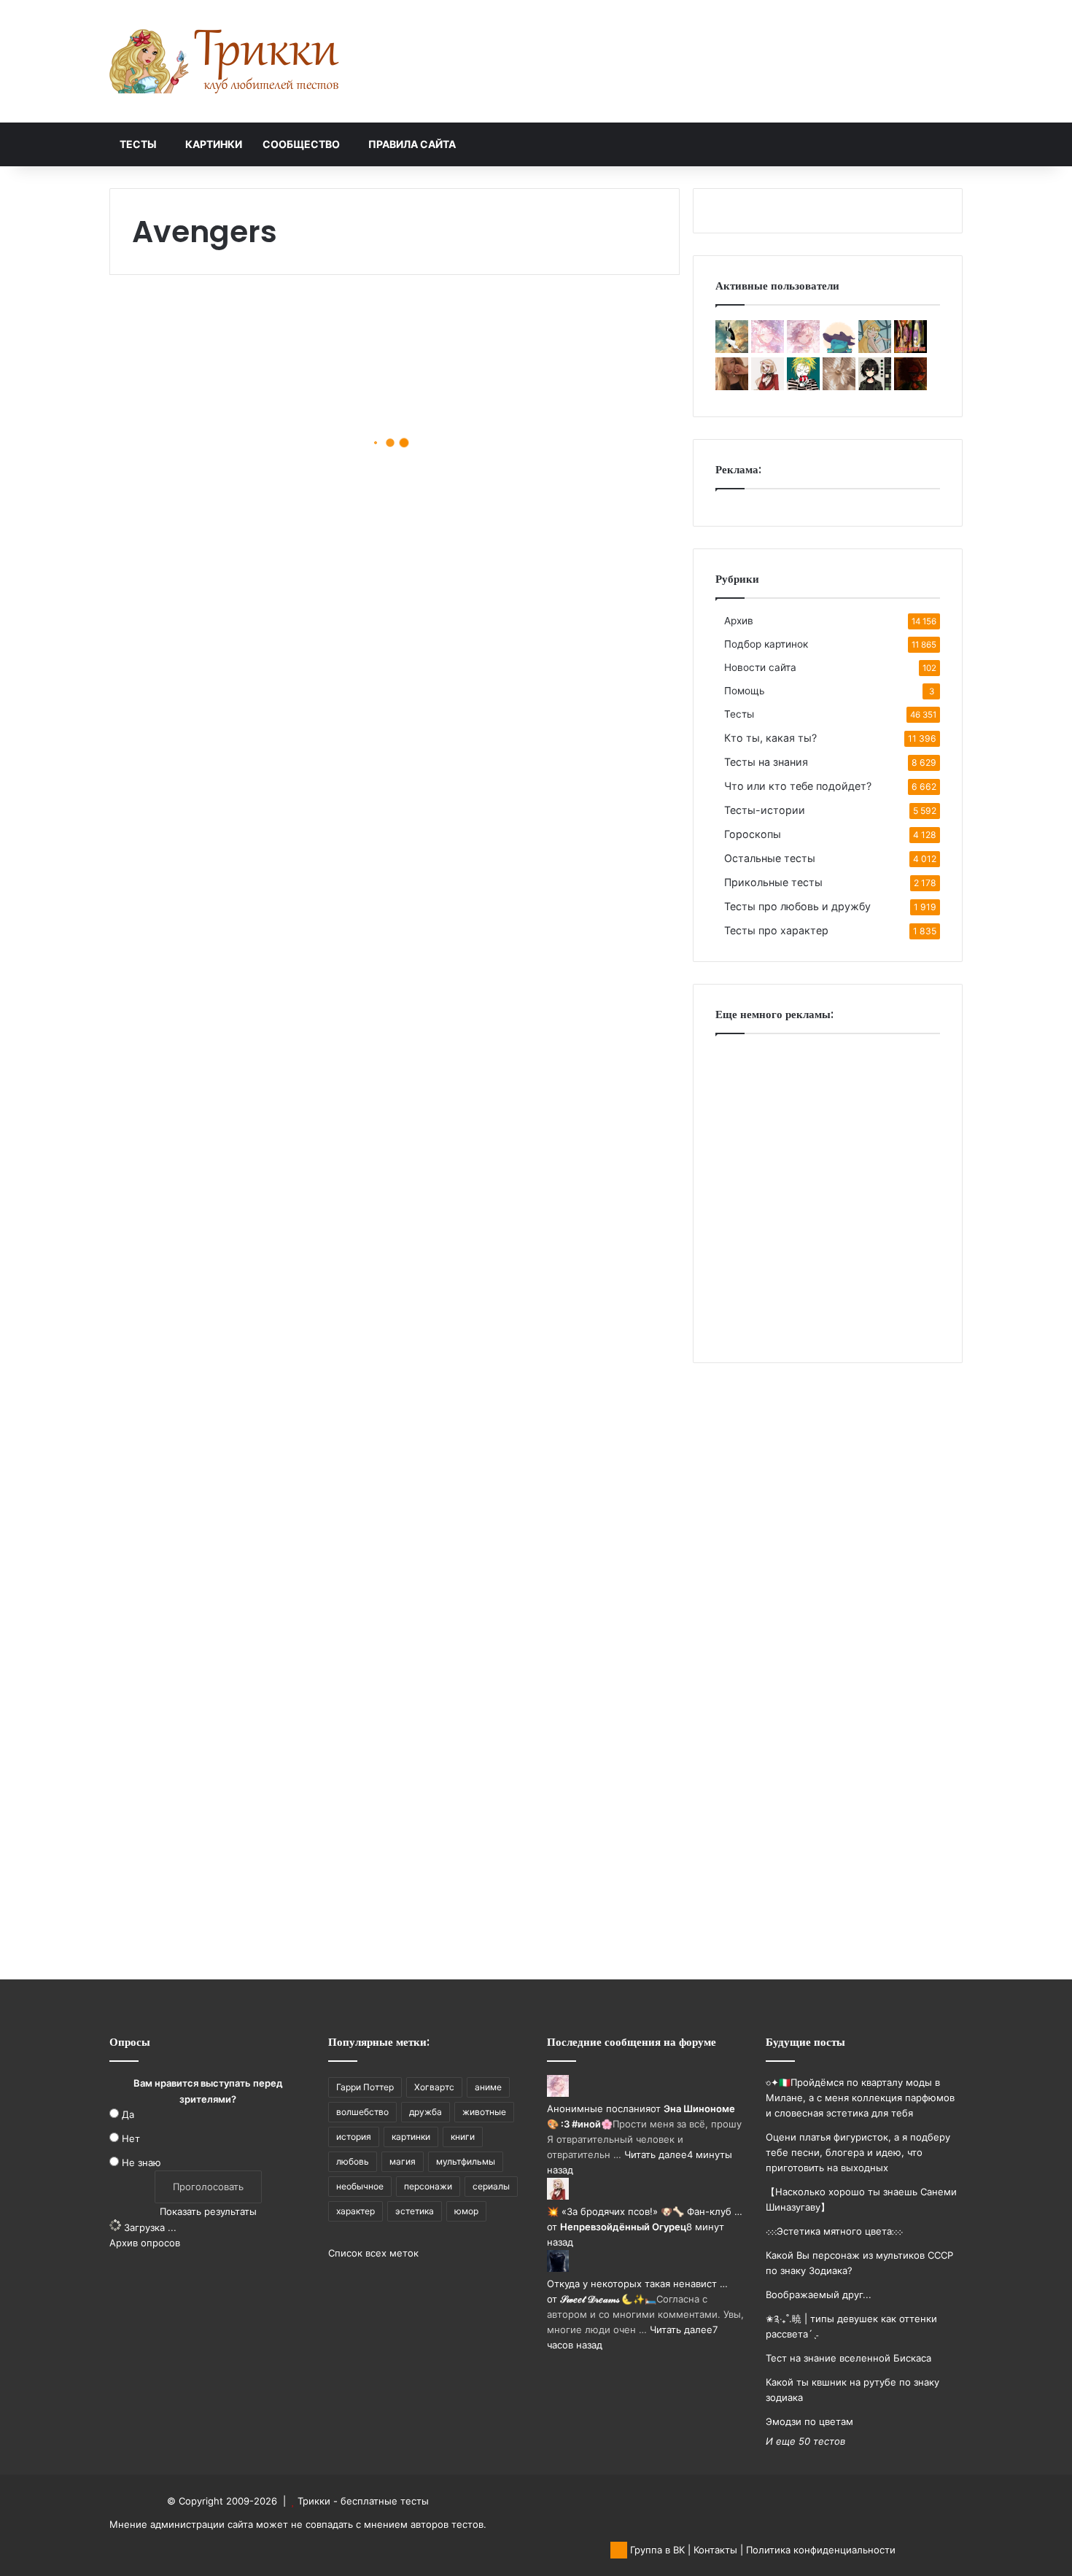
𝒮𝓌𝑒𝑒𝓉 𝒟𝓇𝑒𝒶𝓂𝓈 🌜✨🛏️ (608, 2299)
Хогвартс (434, 2087)
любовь (353, 2161)
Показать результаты (208, 2211)
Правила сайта (412, 144)
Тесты (138, 144)
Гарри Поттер (365, 2087)
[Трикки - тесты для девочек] (226, 61)
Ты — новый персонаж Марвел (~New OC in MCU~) (519, 577)
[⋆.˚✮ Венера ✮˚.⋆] (839, 349)
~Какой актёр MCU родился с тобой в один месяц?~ (244, 479)
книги (463, 2137)
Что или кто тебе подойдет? (798, 786)
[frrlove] (732, 387)
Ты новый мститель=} (518, 841)
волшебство (362, 2112)
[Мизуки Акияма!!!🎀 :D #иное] (768, 349)
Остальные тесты (770, 858)
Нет (131, 2138)
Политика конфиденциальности (821, 2550)
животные (484, 2112)
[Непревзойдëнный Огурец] (768, 387)
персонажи (428, 2186)
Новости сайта (760, 667)
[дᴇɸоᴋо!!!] (910, 349)
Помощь (745, 691)
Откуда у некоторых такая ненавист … (637, 2284)
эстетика (415, 2211)
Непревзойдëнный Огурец (623, 2227)
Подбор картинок (766, 644)
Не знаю (141, 2162)
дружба (426, 2112)
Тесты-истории (765, 810)
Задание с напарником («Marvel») (221, 1181)
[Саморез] (732, 349)
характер (356, 2211)
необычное (360, 2186)
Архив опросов (145, 2243)
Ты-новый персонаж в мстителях (222, 1641)
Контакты (715, 2550)
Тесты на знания (766, 762)
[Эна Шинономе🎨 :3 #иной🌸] (803, 349)
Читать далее (656, 2154)
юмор (466, 2211)
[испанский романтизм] (875, 349)
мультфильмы (466, 2161)
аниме (488, 2087)
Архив (739, 621)
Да (128, 2114)
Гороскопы (753, 834)
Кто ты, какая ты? (770, 738)
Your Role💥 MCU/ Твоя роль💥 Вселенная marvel (536, 1532)
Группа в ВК (656, 2550)
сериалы (491, 2186)
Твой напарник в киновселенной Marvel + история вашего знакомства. (541, 1280)
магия (403, 2161)
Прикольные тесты (773, 882)
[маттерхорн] (803, 387)
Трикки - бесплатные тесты (363, 2501)
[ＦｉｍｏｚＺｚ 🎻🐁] (910, 387)
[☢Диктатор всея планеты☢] (875, 387)
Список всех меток (373, 2253)
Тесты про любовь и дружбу (797, 906)
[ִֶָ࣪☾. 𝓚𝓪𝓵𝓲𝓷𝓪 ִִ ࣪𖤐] (839, 387)
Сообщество (301, 144)
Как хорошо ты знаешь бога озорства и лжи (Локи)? (242, 1883)
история (354, 2137)
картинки (411, 2137)
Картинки (214, 144)
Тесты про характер (776, 930)
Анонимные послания (599, 2108)
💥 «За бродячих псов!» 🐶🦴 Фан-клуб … (645, 2211)
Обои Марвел (185, 951)
